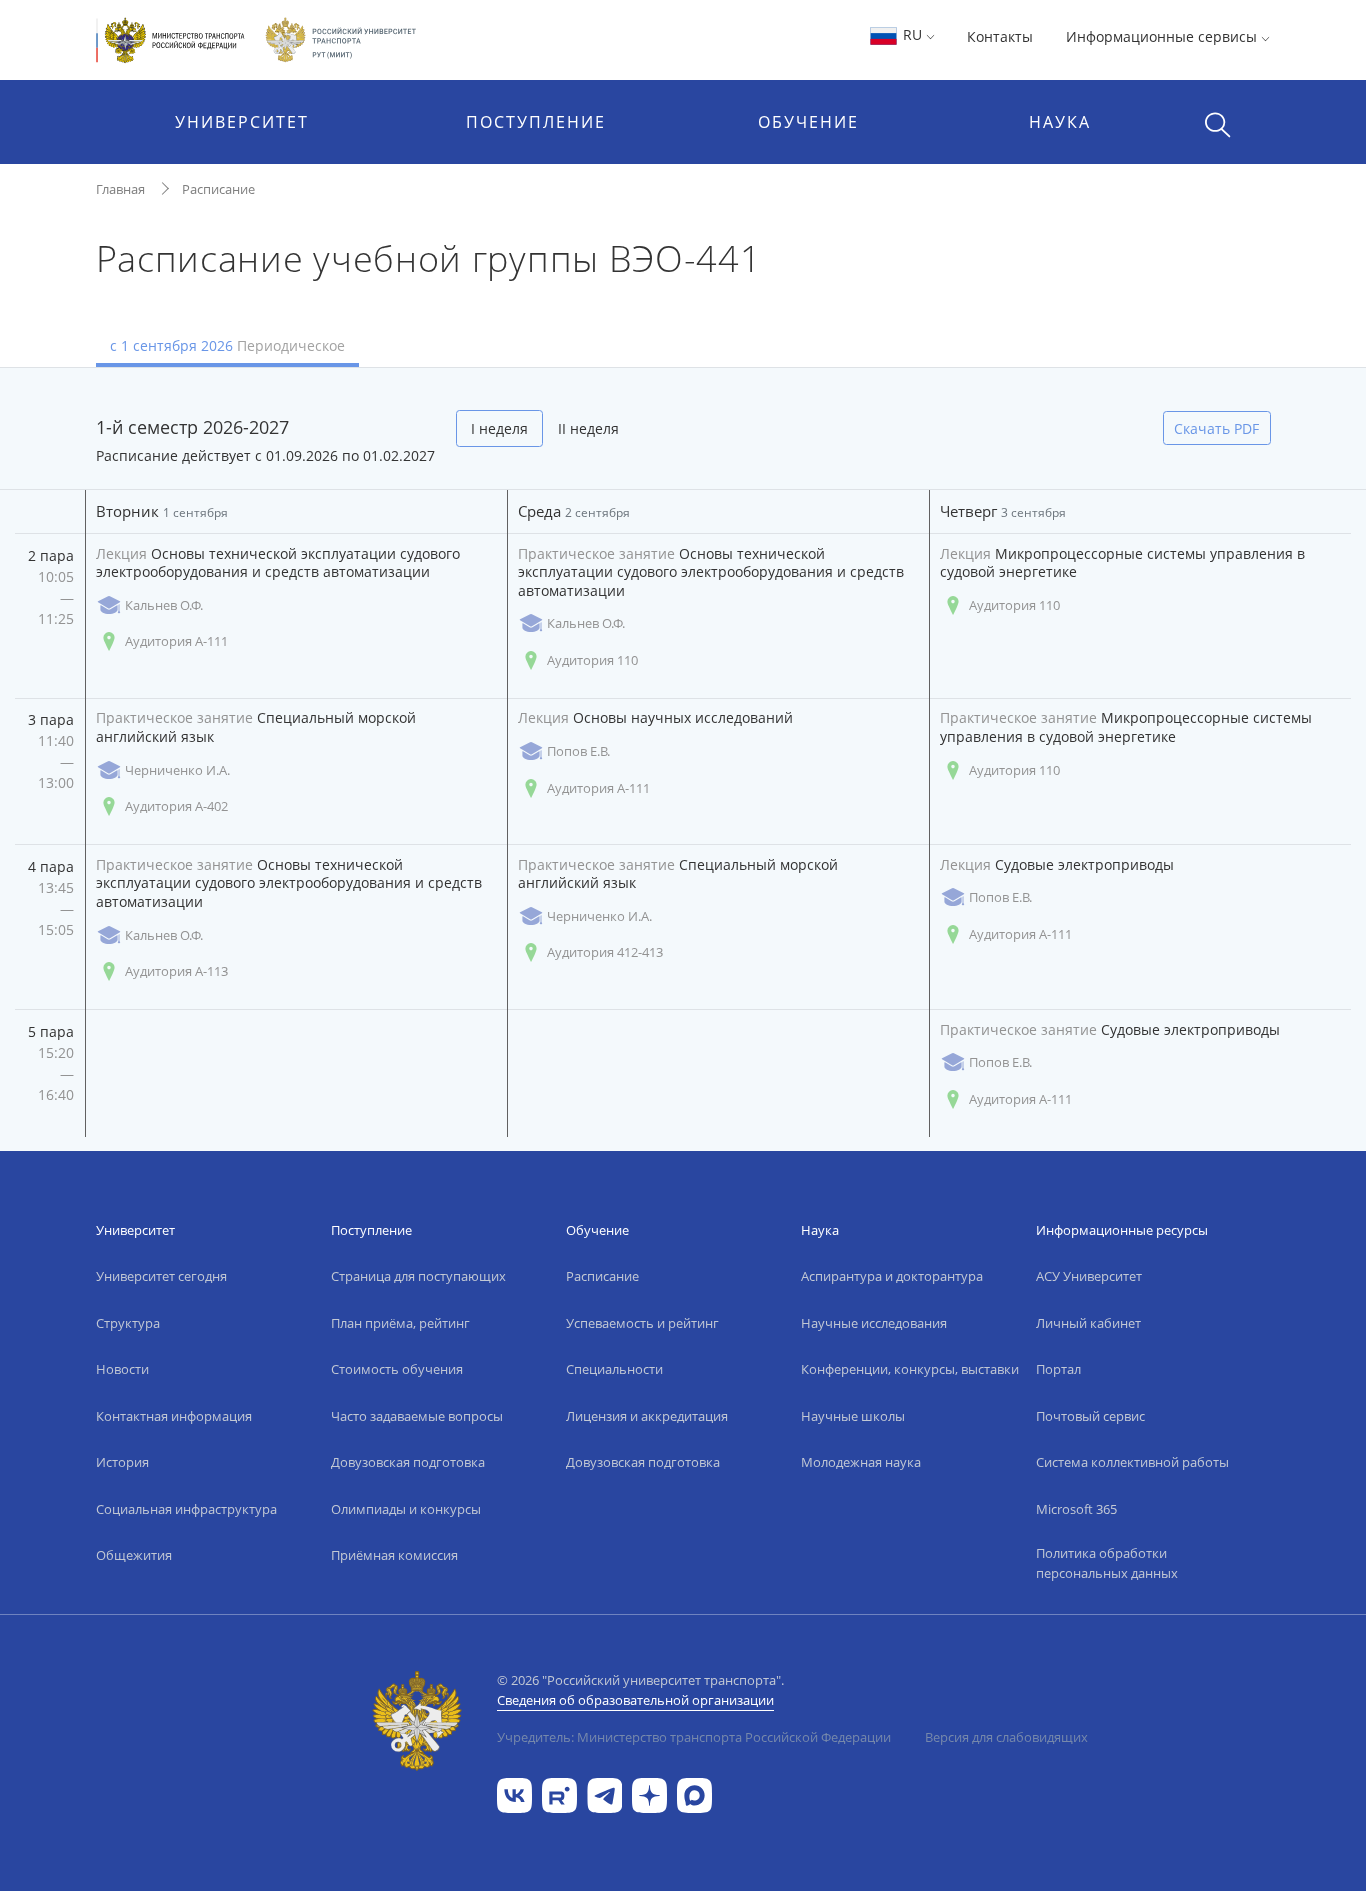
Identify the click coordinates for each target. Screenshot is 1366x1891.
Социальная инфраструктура (186, 1509)
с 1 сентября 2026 (227, 345)
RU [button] (912, 34)
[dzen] (649, 1793)
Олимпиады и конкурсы (406, 1509)
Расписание (218, 189)
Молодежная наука (861, 1462)
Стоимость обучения (397, 1369)
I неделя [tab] (499, 428)
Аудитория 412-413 (605, 952)
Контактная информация (174, 1416)
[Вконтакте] (514, 1793)
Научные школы (853, 1416)
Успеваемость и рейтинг (642, 1323)
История (122, 1462)
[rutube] (559, 1793)
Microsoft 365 (1076, 1509)
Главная (120, 189)
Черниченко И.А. (177, 770)
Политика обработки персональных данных (1107, 1563)
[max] (694, 1793)
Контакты (1000, 36)
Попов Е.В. (578, 751)
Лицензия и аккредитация (647, 1416)
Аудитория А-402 (176, 806)
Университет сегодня (161, 1276)
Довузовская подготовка (408, 1462)
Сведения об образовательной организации (635, 1700)
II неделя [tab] (588, 428)
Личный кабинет (1088, 1323)
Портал (1058, 1369)
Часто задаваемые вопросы (417, 1416)
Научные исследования (874, 1323)
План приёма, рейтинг (400, 1323)
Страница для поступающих (418, 1276)
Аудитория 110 (592, 660)
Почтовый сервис (1090, 1416)
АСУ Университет (1089, 1276)
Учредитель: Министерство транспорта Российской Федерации (694, 1737)
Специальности (614, 1369)
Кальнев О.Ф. (164, 605)
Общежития (134, 1555)
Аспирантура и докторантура (892, 1276)
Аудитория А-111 (176, 641)
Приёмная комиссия (394, 1555)
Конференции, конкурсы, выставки (910, 1369)
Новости (122, 1369)
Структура (128, 1323)
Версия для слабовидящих (1006, 1737)
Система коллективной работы (1132, 1462)
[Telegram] (604, 1793)
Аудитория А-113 (176, 971)
